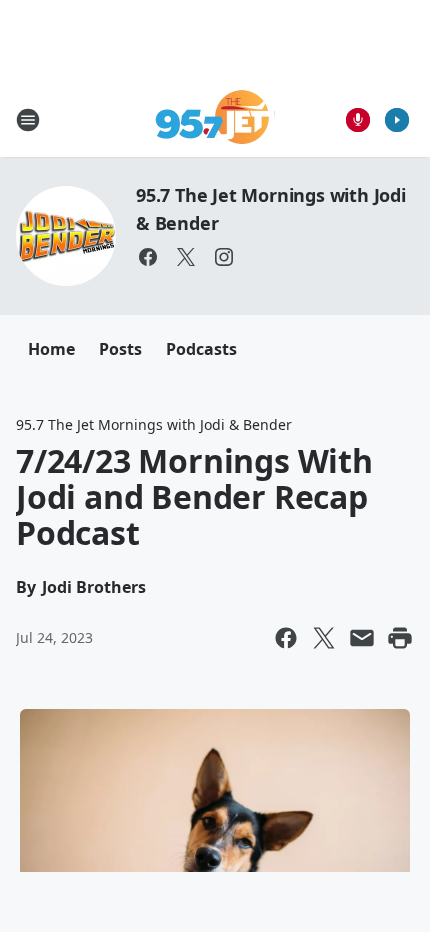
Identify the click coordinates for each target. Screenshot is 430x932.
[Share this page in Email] (362, 638)
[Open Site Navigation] (28, 120)
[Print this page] (400, 638)
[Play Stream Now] (397, 120)
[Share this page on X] (324, 638)
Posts (120, 349)
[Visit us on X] (186, 257)
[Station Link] (215, 119)
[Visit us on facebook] (148, 257)
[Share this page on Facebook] (286, 638)
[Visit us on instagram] (224, 257)
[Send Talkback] (358, 120)
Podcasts (201, 349)
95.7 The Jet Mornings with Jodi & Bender (154, 424)
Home (51, 349)
